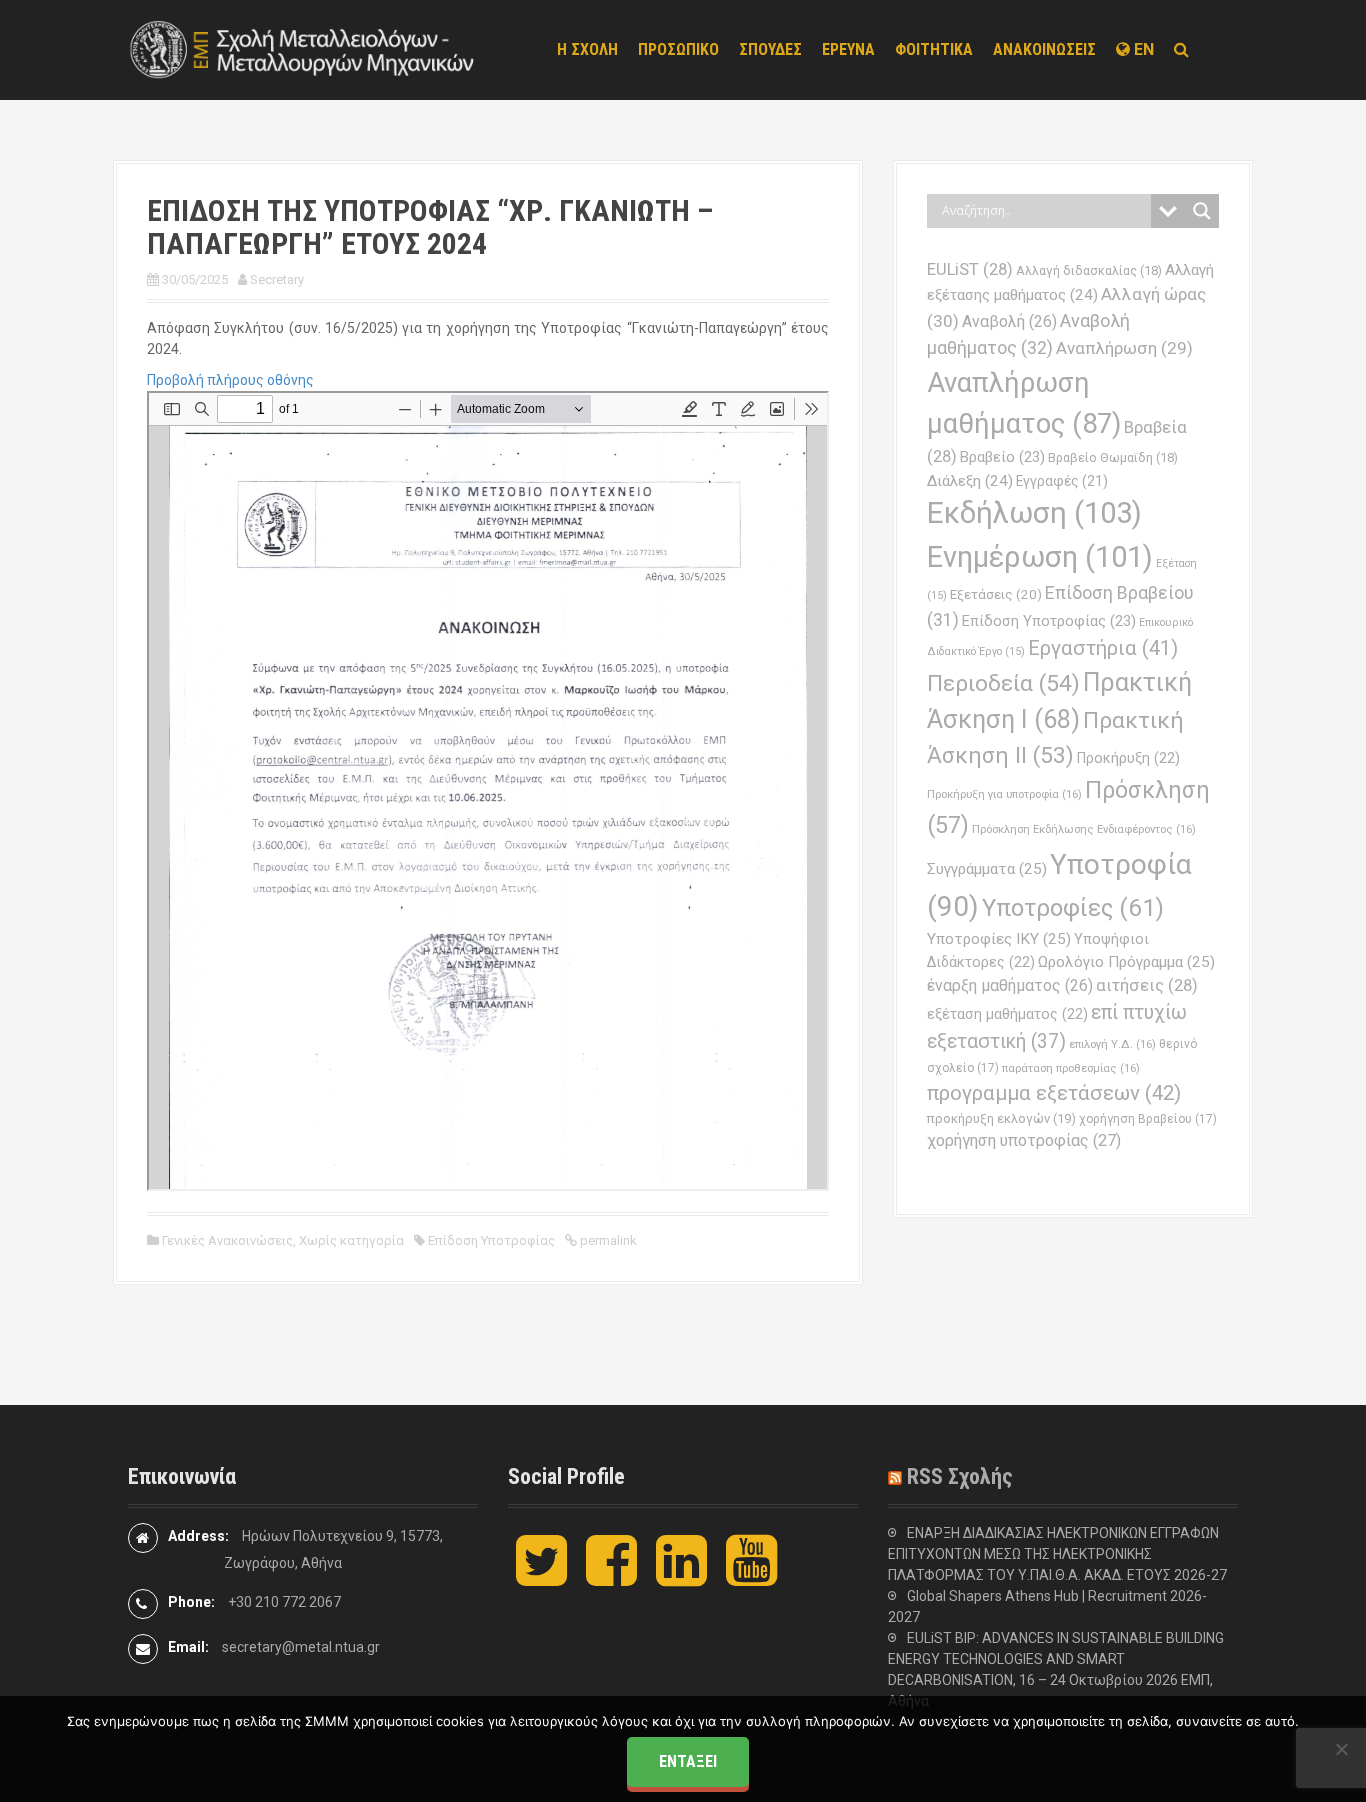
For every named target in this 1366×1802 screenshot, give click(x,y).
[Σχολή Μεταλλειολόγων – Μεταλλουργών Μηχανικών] (303, 49)
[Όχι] (1341, 1749)
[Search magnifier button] (1202, 211)
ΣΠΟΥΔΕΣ (770, 49)
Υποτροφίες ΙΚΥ (999, 939)
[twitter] (541, 1577)
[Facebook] (611, 1577)
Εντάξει (688, 1761)
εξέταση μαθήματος (1007, 1014)
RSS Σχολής (960, 1476)
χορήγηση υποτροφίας (1024, 1140)
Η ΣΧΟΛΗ (587, 49)
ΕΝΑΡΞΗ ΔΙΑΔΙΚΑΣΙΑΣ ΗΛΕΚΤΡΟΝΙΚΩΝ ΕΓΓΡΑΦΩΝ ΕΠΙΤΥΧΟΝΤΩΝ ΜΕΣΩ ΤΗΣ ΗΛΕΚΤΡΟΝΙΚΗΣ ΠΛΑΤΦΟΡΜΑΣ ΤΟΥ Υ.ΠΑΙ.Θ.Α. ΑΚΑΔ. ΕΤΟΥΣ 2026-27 (1057, 1554)
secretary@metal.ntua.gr (301, 1647)
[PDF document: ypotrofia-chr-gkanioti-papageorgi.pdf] (488, 791)
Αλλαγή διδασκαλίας (1089, 270)
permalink (607, 1240)
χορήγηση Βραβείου (1148, 1119)
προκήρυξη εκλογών (1001, 1118)
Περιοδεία (1003, 683)
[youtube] (751, 1577)
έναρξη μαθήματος (1010, 985)
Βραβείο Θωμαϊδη (1113, 457)
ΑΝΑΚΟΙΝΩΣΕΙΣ (1044, 49)
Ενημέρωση (1040, 557)
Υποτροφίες (1073, 908)
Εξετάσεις (996, 594)
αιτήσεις (1147, 985)
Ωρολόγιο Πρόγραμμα (1126, 962)
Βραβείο (1002, 457)
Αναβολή (1009, 321)
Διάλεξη (970, 481)
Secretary (277, 279)
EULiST (970, 269)
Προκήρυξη (1128, 758)
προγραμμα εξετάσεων (1054, 1093)
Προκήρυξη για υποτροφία (1004, 794)
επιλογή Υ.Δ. (1112, 1044)
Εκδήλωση (1034, 513)
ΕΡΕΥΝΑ (848, 49)
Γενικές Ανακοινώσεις (227, 1240)
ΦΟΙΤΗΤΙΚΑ (934, 49)
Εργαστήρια (1103, 648)
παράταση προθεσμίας (1071, 1068)
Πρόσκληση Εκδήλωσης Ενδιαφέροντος (1084, 829)
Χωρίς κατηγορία (351, 1240)
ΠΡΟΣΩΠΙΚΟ (678, 49)
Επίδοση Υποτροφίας (491, 1240)
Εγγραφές (1062, 481)
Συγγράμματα (987, 869)
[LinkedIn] (681, 1577)
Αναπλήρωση (1124, 348)
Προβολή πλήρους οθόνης (230, 380)
